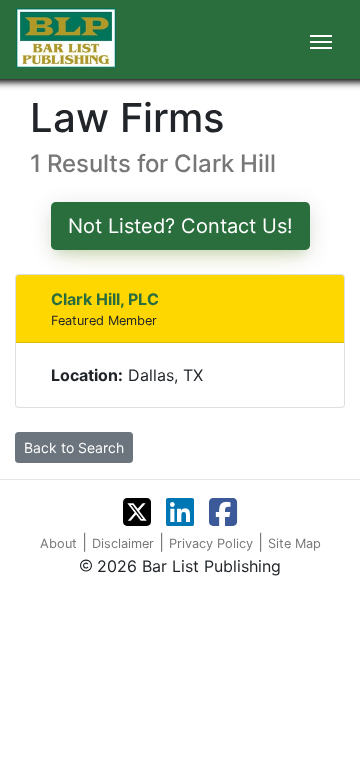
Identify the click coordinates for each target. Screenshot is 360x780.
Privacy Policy (211, 543)
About (58, 543)
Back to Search (74, 447)
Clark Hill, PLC (105, 299)
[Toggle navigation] (321, 40)
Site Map (294, 543)
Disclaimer (123, 543)
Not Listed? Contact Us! (180, 226)
